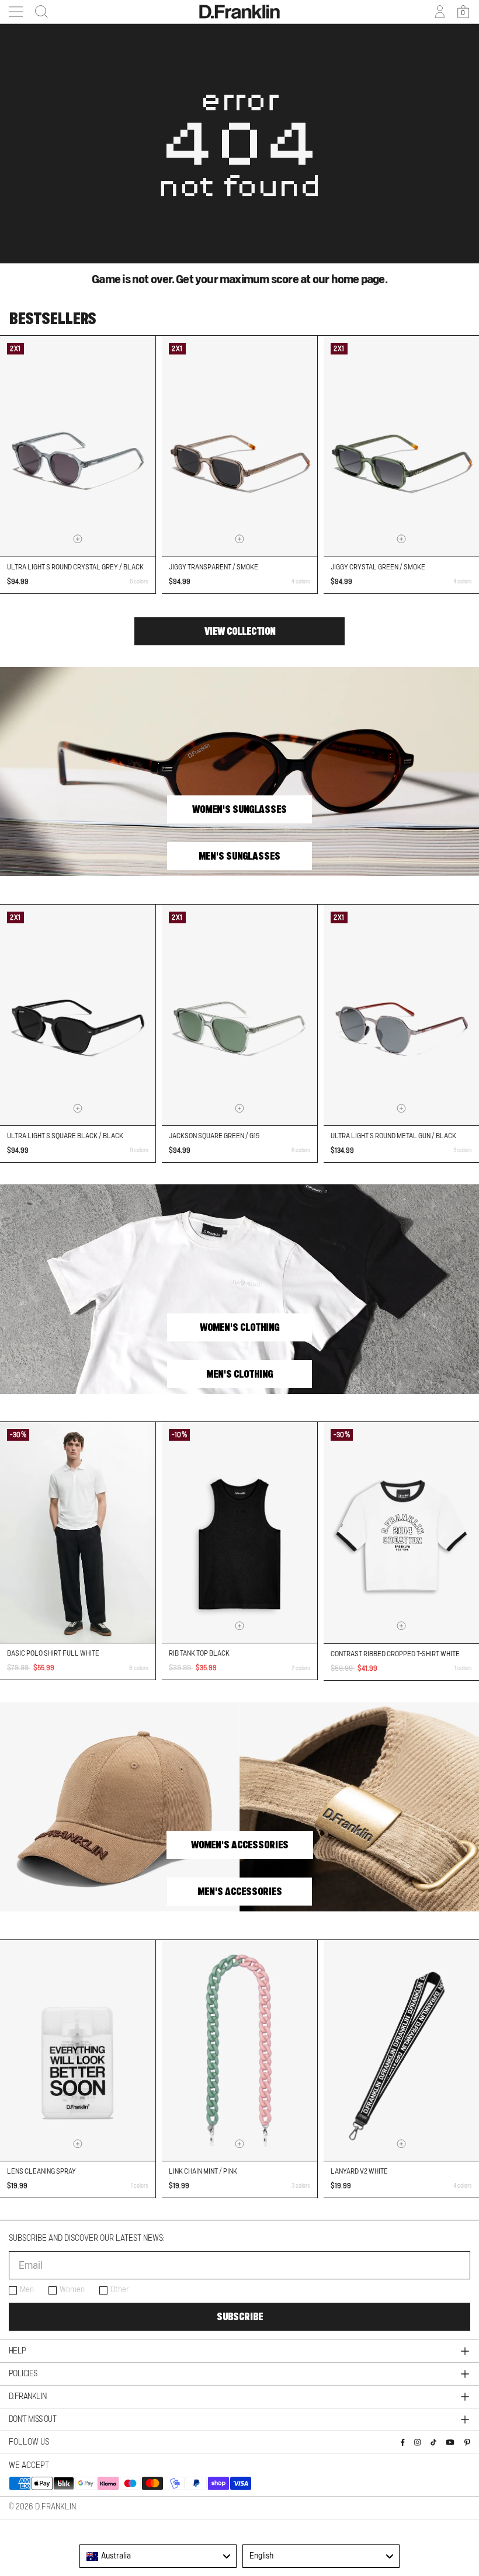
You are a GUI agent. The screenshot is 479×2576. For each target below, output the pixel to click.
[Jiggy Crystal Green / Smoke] (401, 446)
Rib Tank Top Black (199, 1653)
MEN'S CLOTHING (239, 1374)
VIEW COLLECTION (240, 631)
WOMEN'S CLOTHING (239, 1327)
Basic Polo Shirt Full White (53, 1653)
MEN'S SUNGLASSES (239, 856)
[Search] (38, 12)
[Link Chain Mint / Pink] (239, 2050)
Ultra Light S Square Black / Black (65, 1136)
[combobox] (158, 2556)
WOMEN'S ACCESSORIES (240, 1845)
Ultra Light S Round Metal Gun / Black (393, 1136)
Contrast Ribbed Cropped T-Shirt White (395, 1654)
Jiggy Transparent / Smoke (214, 567)
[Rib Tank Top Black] (239, 1532)
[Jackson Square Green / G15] (239, 1015)
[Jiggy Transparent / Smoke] (239, 446)
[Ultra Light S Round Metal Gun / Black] (401, 1015)
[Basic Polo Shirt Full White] (78, 1532)
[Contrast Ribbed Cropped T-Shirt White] (401, 1533)
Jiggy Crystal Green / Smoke (378, 567)
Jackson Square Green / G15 (214, 1136)
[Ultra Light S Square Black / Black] (78, 1015)
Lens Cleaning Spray (41, 2171)
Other (120, 2290)
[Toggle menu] (16, 12)
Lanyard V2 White (359, 2171)
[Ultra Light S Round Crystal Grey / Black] (78, 446)
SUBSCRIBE (240, 2317)
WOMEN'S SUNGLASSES (239, 809)
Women (72, 2290)
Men (27, 2290)
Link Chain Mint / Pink (203, 2171)
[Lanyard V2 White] (401, 2050)
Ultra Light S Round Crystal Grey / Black (75, 567)
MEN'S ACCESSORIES (240, 1892)
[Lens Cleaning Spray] (78, 2050)
